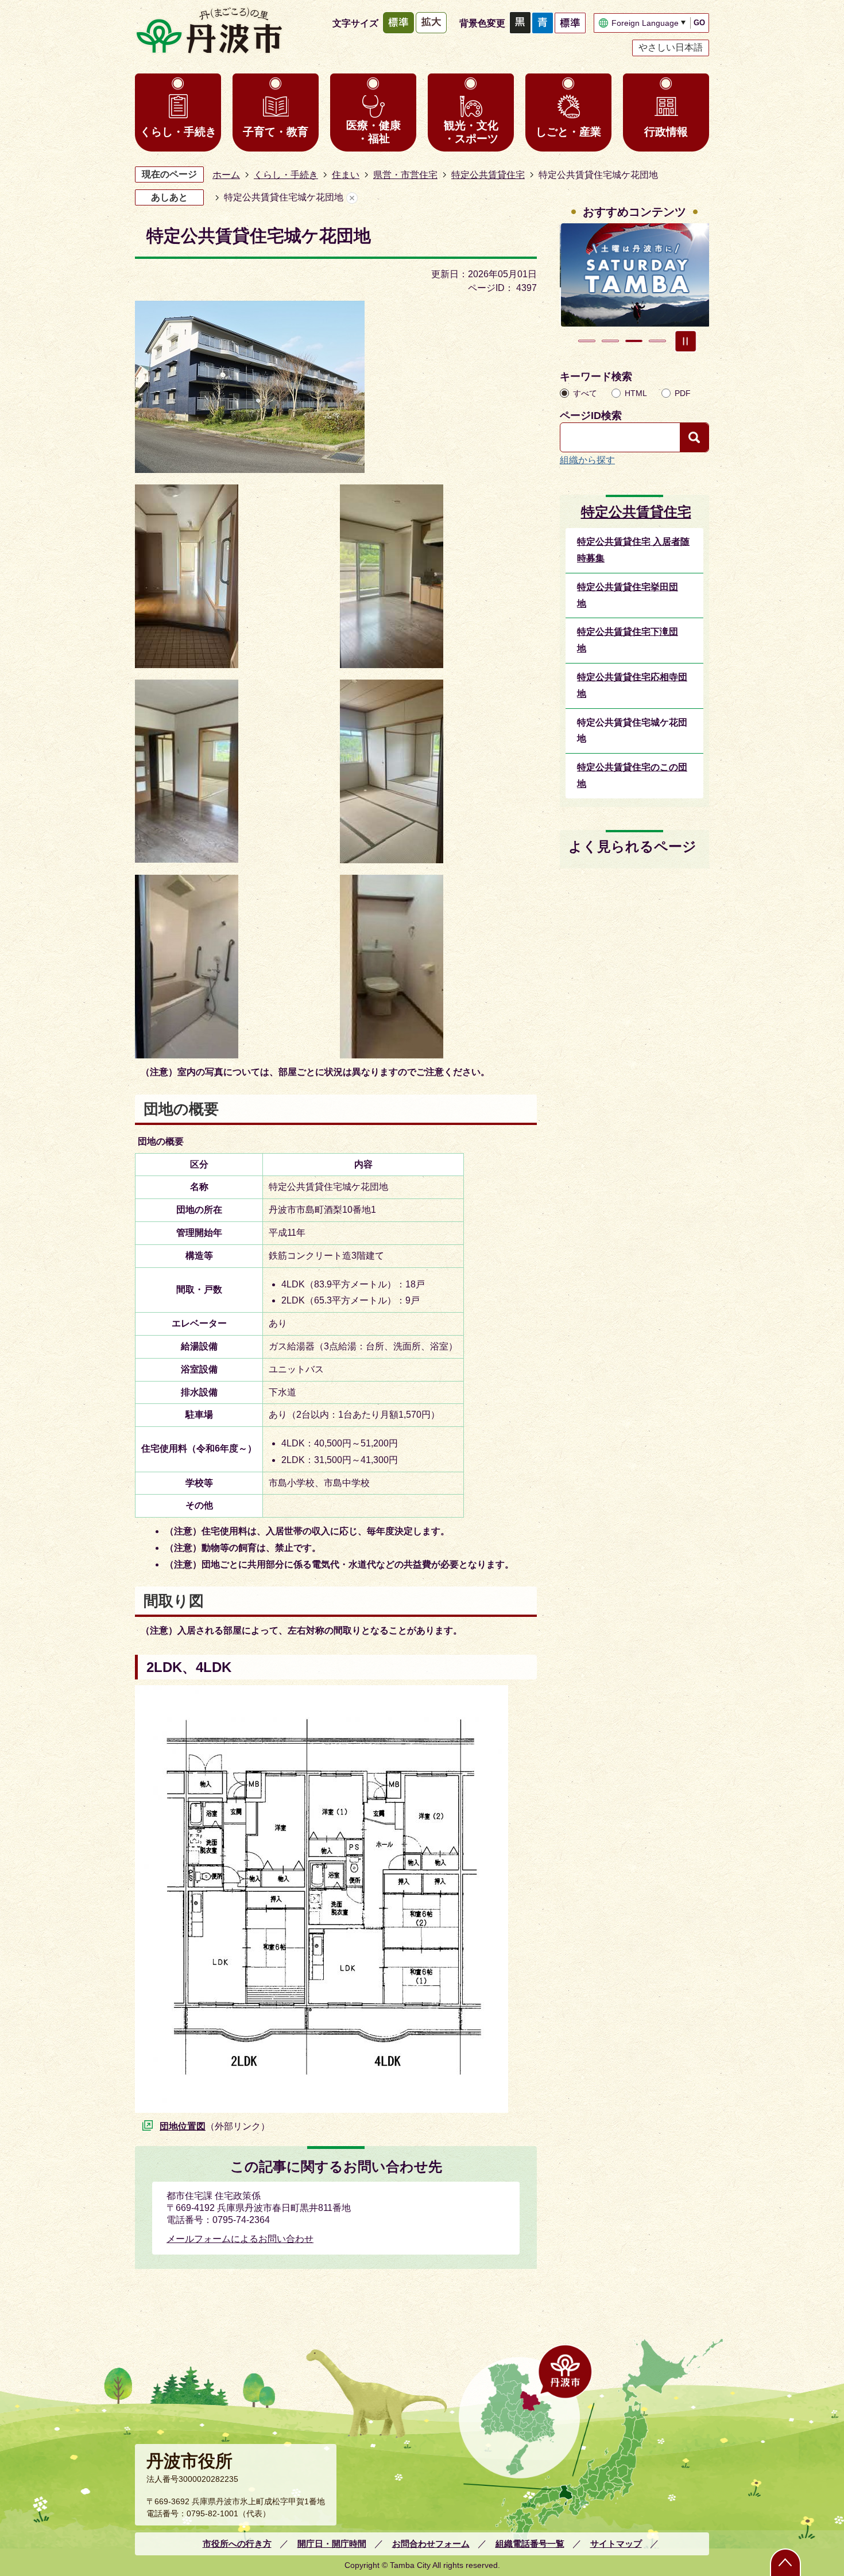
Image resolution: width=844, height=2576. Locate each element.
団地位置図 (183, 2126)
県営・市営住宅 (405, 175)
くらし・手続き (178, 132)
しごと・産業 (568, 132)
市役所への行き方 (237, 2544)
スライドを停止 (686, 341)
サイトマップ (616, 2544)
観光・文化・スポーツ (471, 132)
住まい (346, 175)
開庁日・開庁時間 (332, 2544)
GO (699, 23)
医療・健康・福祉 (373, 132)
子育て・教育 (276, 132)
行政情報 (666, 132)
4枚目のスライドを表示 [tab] (657, 341)
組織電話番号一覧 (530, 2544)
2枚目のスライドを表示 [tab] (610, 341)
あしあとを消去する (352, 198)
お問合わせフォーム (431, 2544)
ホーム (226, 175)
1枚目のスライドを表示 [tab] (587, 341)
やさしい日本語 (671, 47)
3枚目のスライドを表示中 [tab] (634, 341)
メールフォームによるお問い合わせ (240, 2239)
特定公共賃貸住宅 (488, 175)
